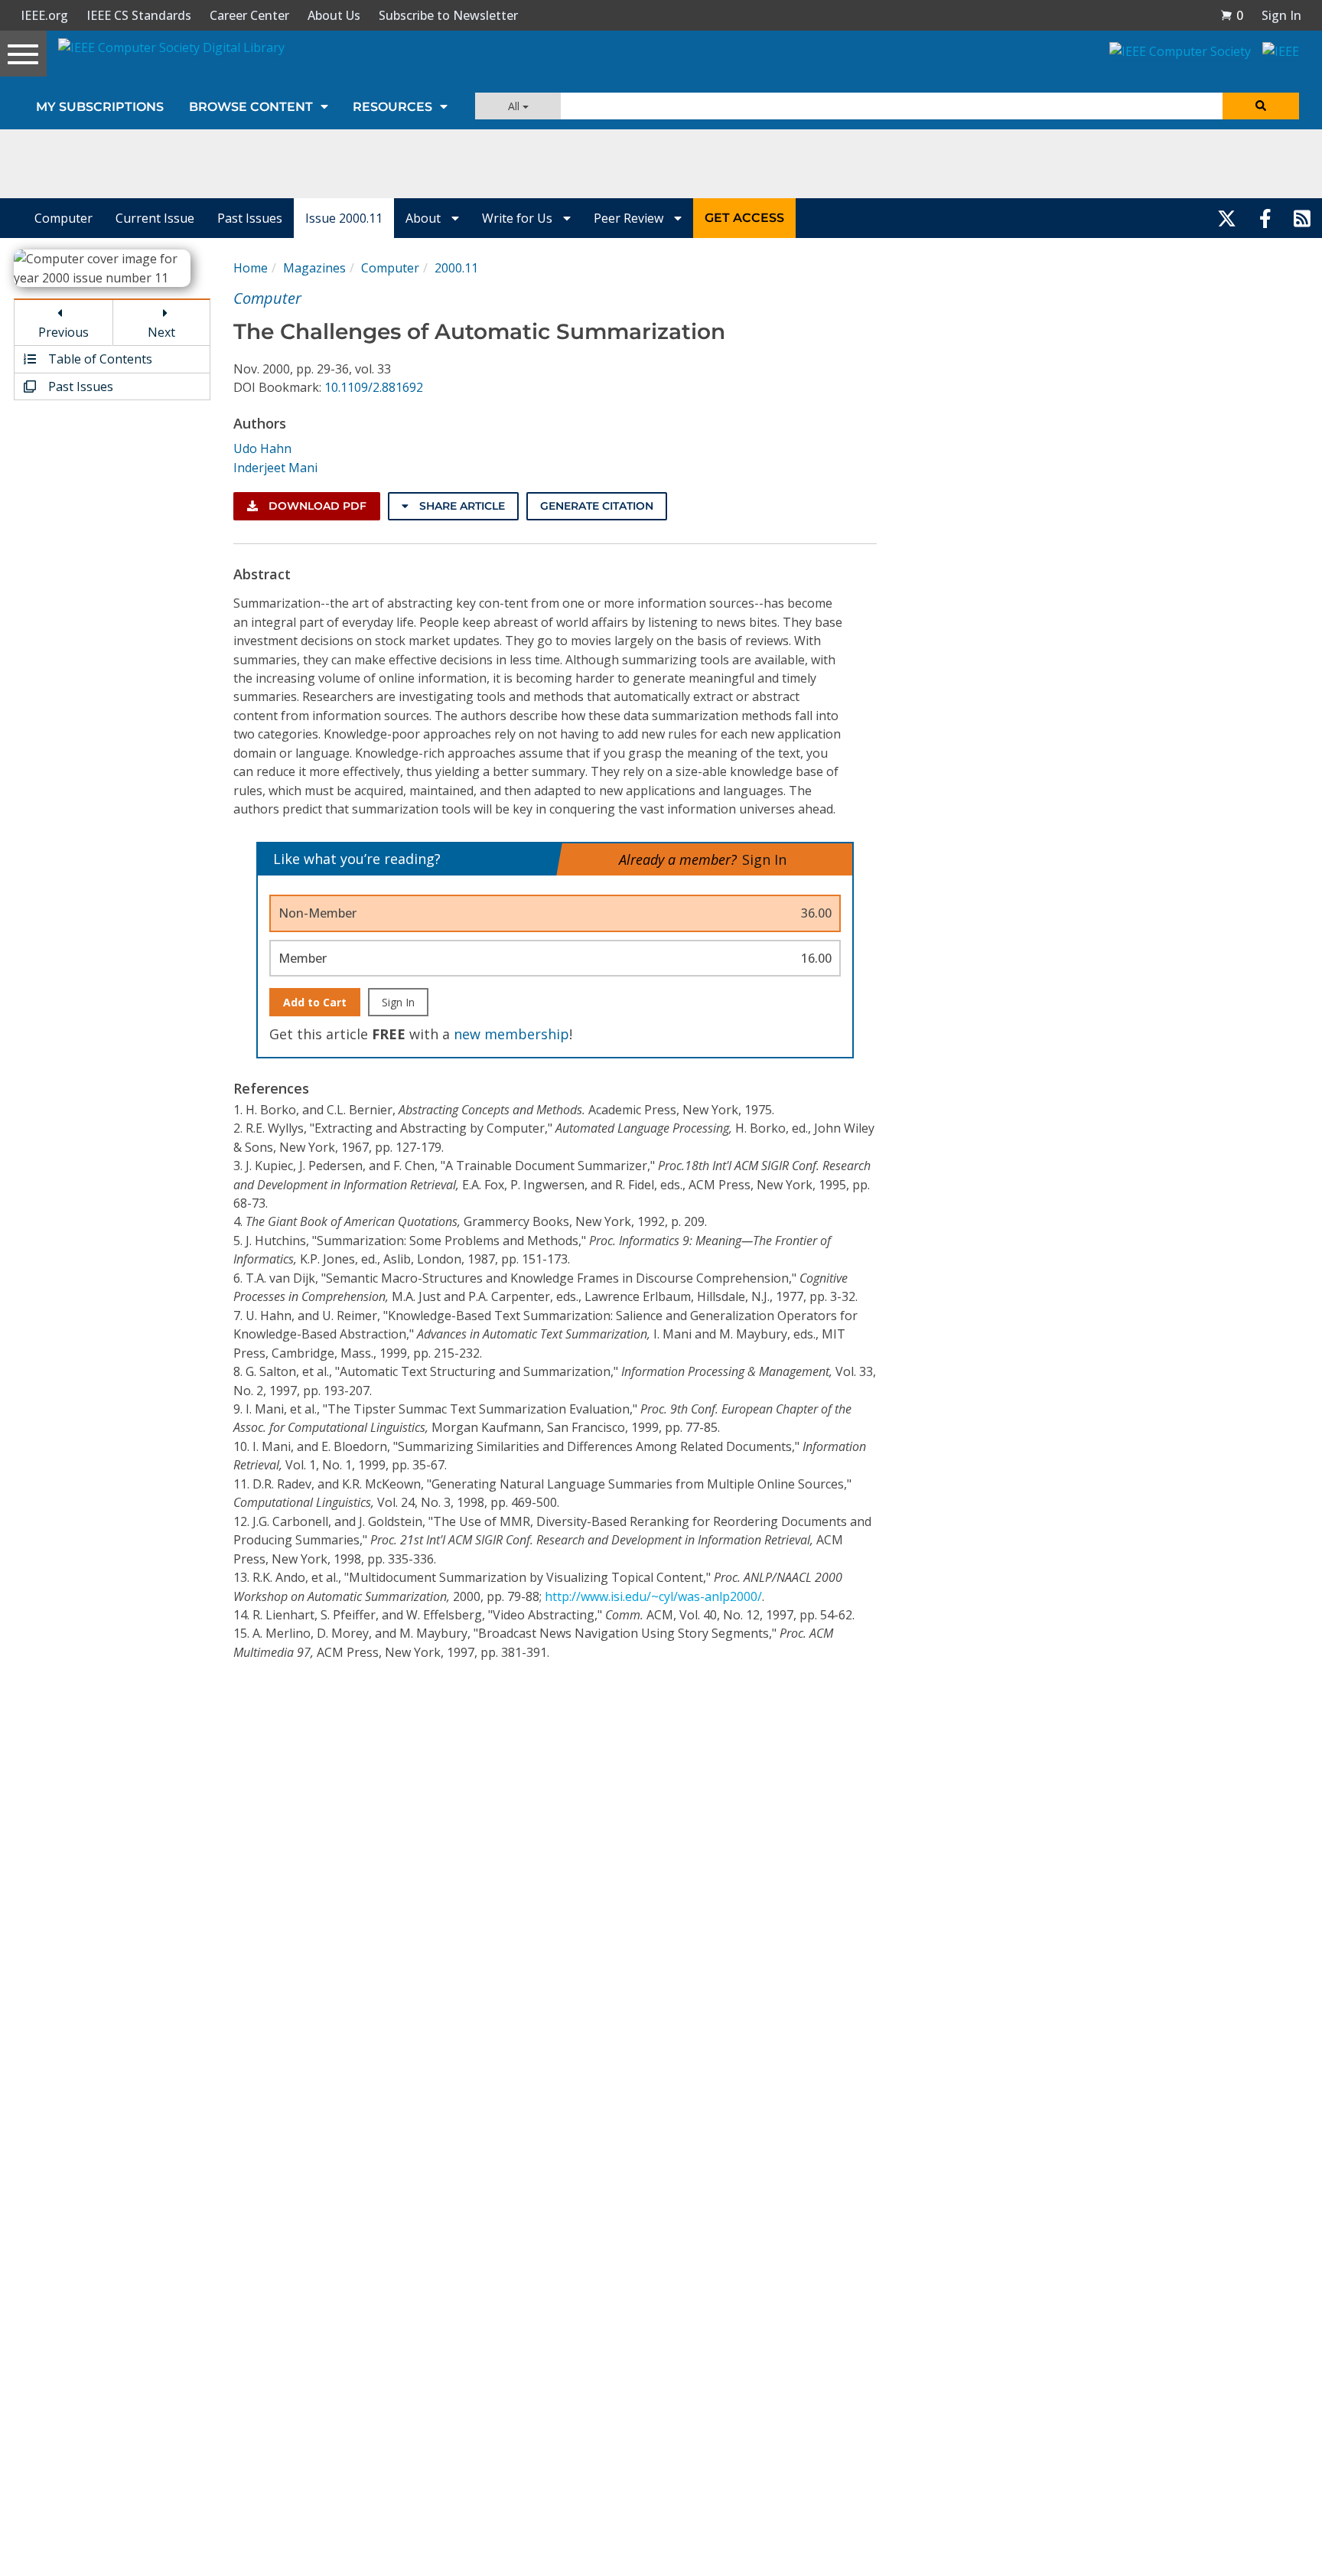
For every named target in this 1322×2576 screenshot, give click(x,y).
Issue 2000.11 (344, 218)
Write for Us (519, 218)
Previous (63, 332)
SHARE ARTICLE (461, 506)
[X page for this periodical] (1227, 218)
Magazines (314, 268)
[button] (1232, 15)
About (425, 218)
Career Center (249, 15)
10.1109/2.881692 (374, 387)
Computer (63, 218)
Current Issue (155, 218)
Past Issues (250, 218)
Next (161, 332)
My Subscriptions (100, 107)
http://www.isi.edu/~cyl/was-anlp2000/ (653, 1596)
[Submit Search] (1261, 106)
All (515, 106)
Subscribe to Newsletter (448, 15)
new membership (511, 1034)
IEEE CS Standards (139, 15)
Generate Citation (597, 506)
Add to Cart (315, 1002)
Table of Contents (99, 359)
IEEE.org (44, 15)
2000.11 (456, 268)
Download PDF (316, 506)
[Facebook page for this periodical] (1265, 218)
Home (251, 268)
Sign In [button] (1281, 15)
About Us (334, 15)
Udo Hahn (262, 448)
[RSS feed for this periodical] (1302, 218)
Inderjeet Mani (275, 468)
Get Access (744, 218)
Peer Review (630, 218)
